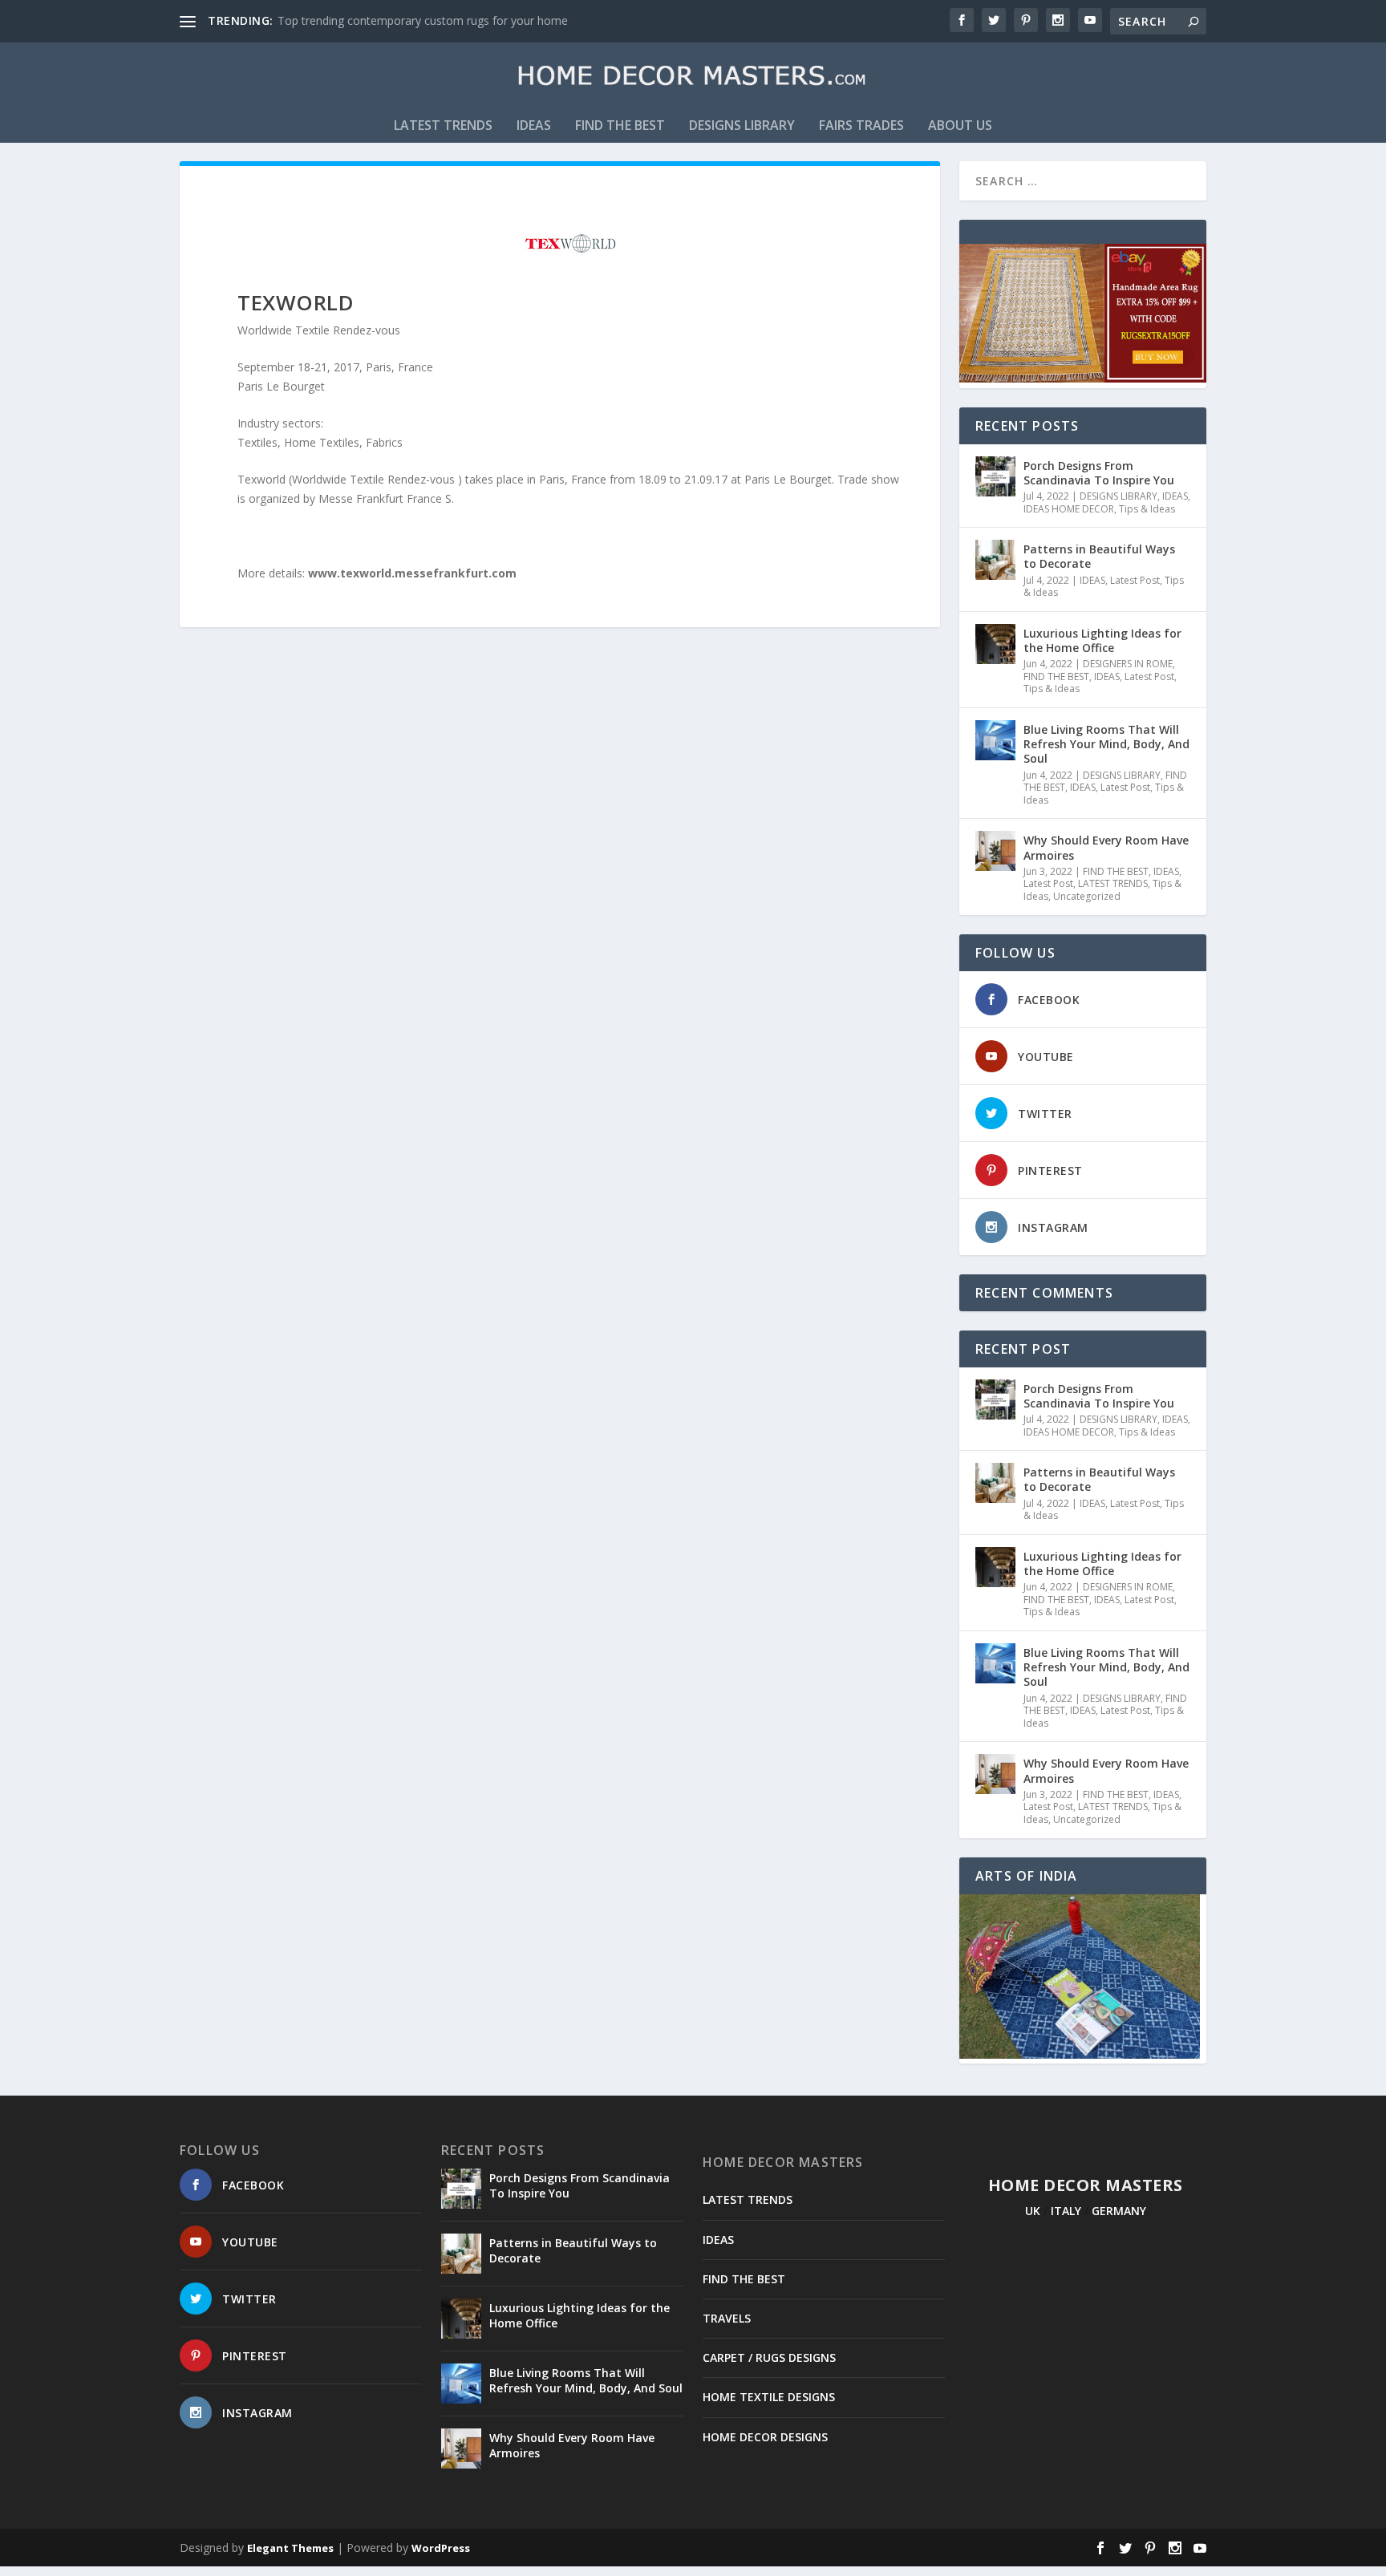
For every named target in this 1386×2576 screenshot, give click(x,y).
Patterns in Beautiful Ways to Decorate (1099, 556)
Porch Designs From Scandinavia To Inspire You (1099, 473)
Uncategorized (1087, 896)
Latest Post (1135, 580)
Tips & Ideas (1147, 509)
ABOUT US (960, 126)
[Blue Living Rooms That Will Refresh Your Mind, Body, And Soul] (995, 740)
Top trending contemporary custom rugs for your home (423, 20)
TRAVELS (727, 2318)
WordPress (441, 2548)
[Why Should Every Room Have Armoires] (995, 851)
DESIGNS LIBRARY (742, 126)
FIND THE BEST (620, 126)
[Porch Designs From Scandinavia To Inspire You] (995, 476)
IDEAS (534, 126)
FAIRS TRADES (861, 126)
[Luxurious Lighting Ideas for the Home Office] (995, 644)
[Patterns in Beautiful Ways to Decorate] (995, 560)
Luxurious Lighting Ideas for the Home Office (1102, 640)
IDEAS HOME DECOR (1069, 509)
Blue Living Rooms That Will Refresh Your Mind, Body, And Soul (1106, 744)
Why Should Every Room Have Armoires (1106, 847)
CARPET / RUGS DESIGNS (769, 2357)
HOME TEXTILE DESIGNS (769, 2397)
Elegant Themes (290, 2548)
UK (1033, 2211)
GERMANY (1119, 2211)
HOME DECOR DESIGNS (765, 2437)
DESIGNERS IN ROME (1128, 664)
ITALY (1066, 2211)
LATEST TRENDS (443, 126)
